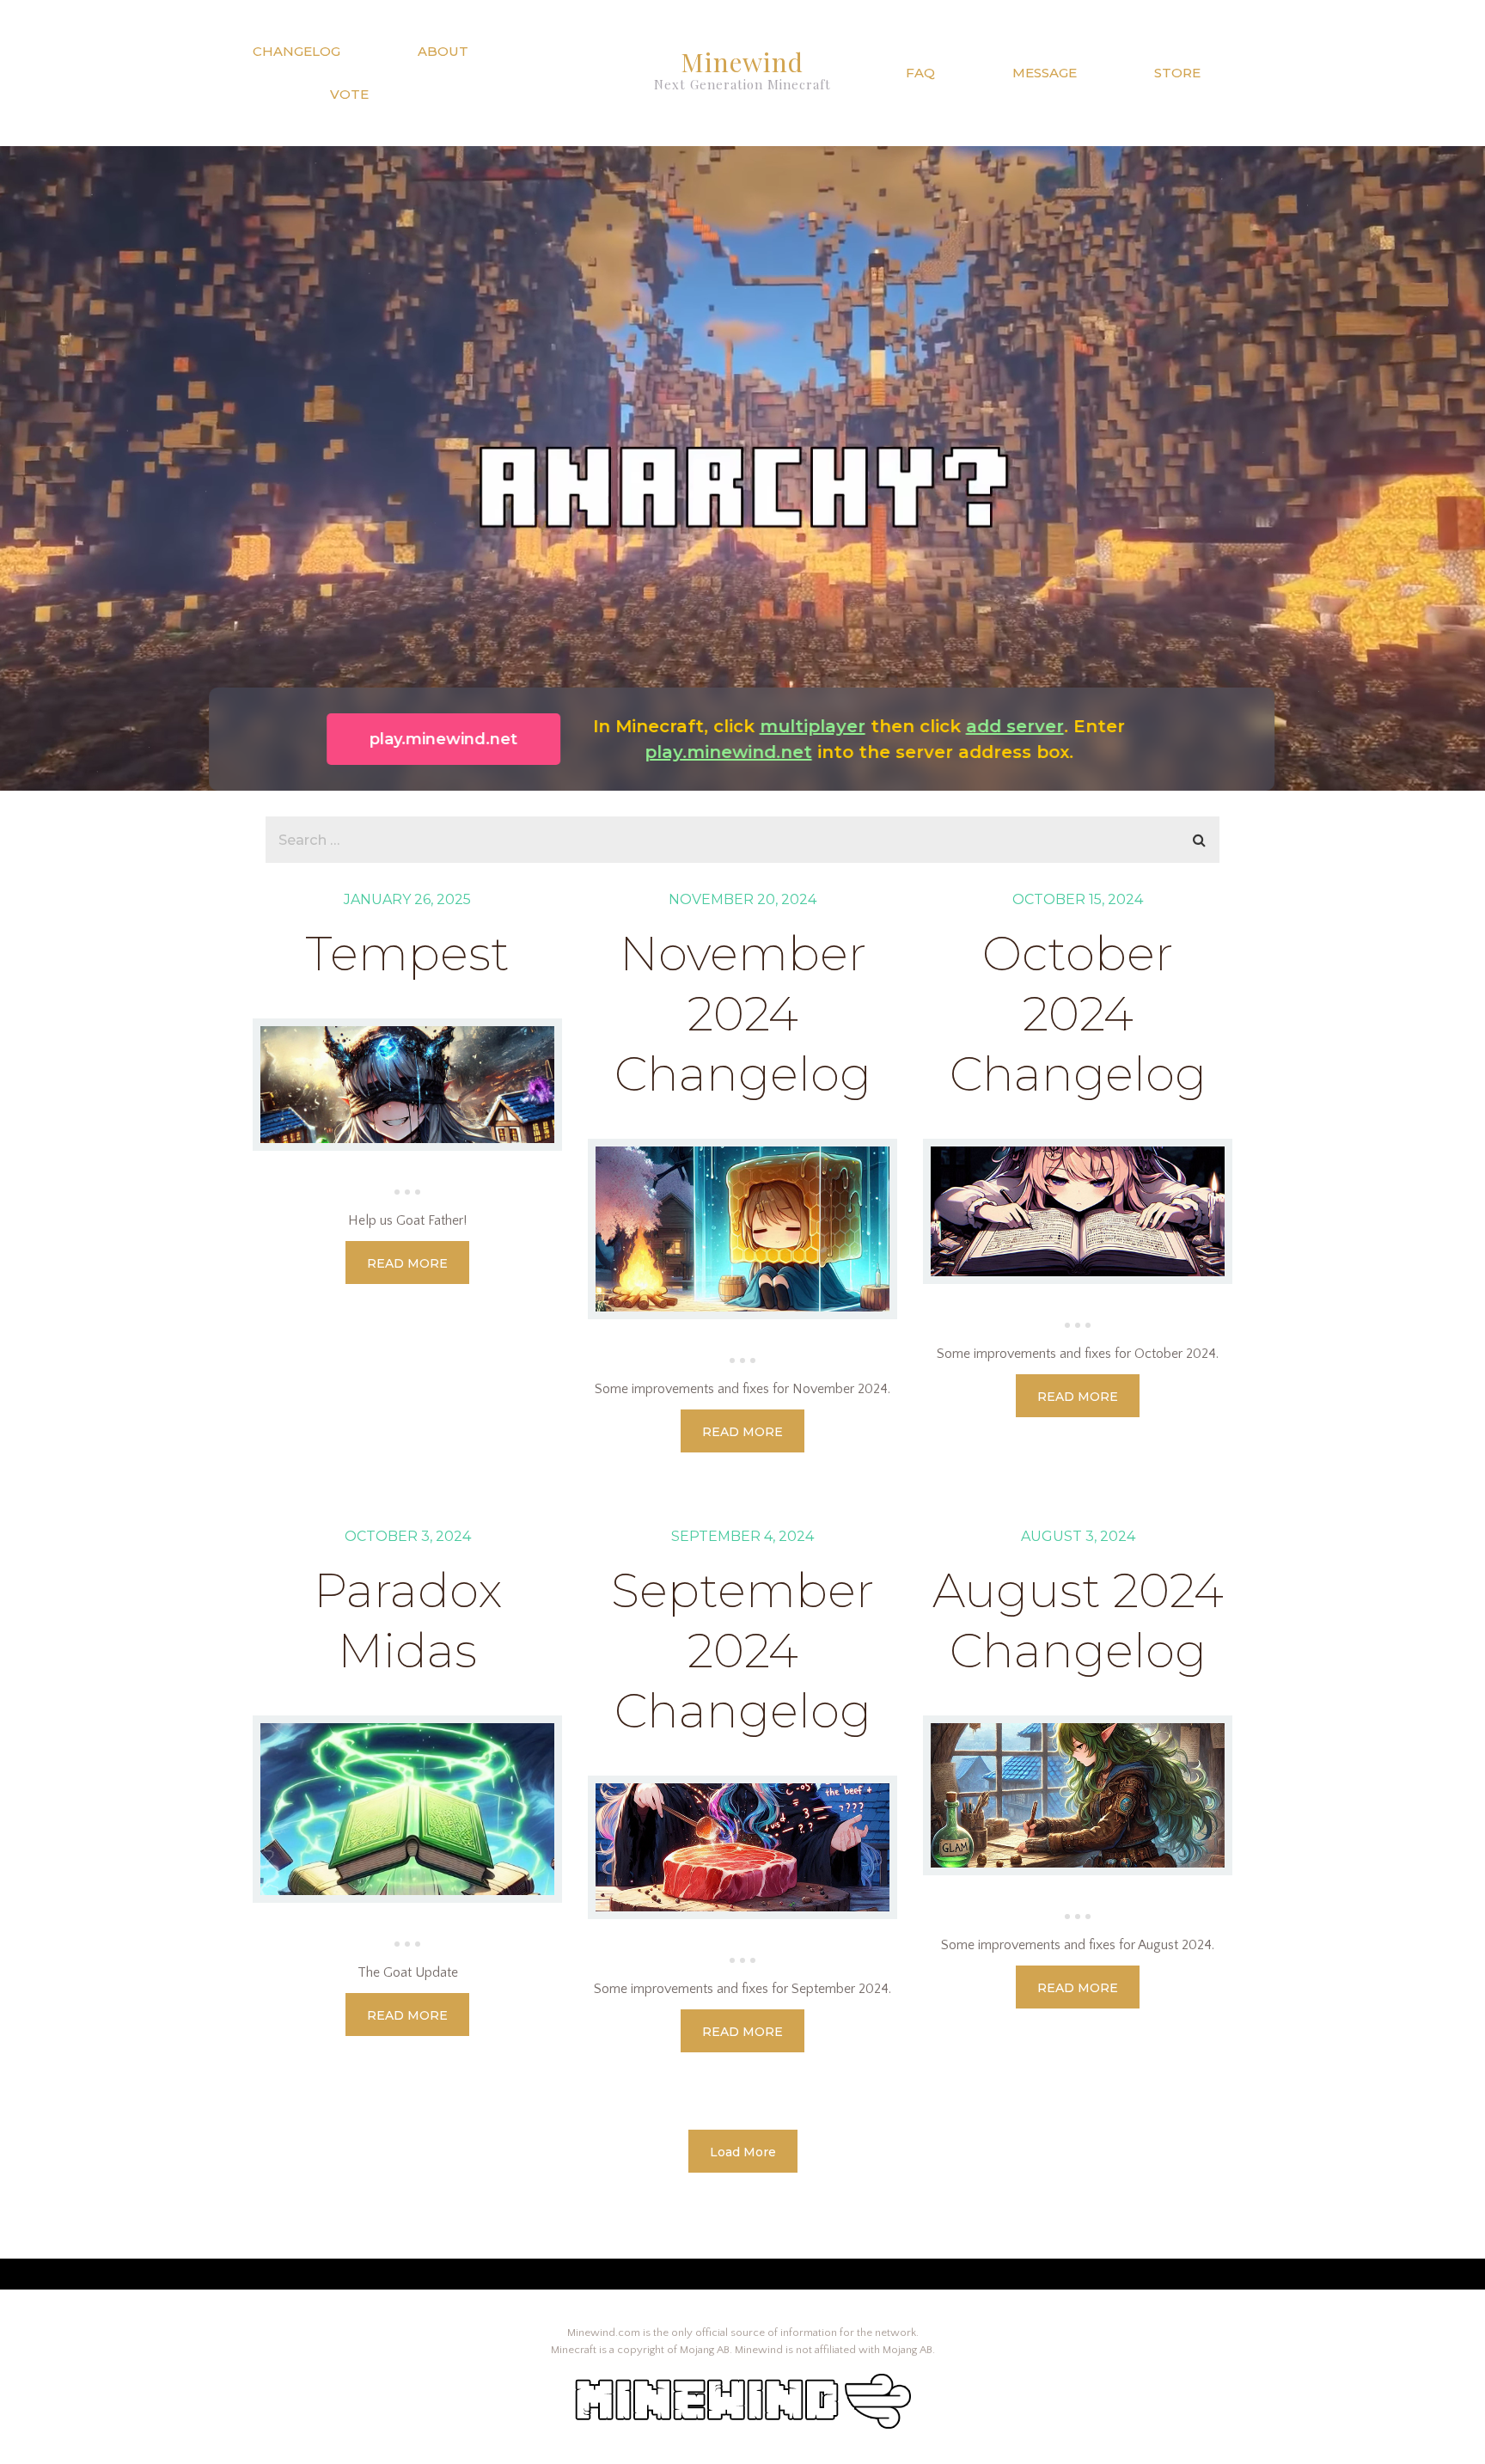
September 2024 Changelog (742, 1651)
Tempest (407, 954)
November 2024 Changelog (743, 1014)
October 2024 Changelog (1078, 1014)
